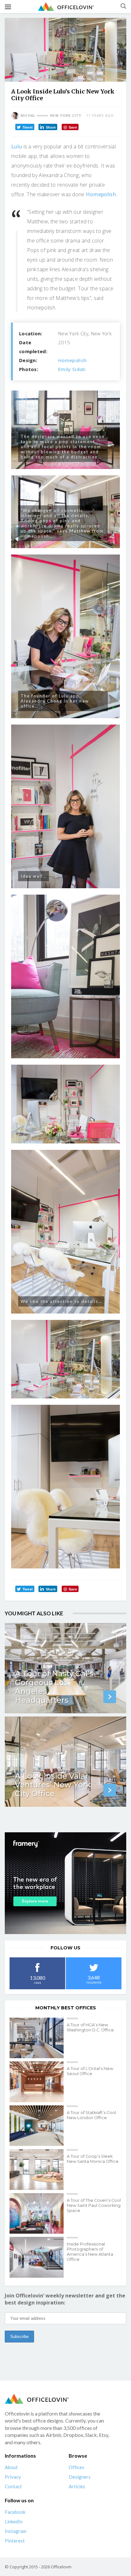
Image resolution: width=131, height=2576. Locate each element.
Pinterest (15, 2541)
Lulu (17, 146)
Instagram (16, 2531)
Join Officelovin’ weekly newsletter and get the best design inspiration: (65, 2299)
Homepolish (101, 194)
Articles (77, 2486)
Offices (76, 2467)
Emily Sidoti (72, 369)
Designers (80, 2477)
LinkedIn (14, 2521)
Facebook (15, 2512)
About (11, 2467)
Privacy (13, 2477)
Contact (13, 2486)
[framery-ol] (65, 1883)
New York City (66, 115)
